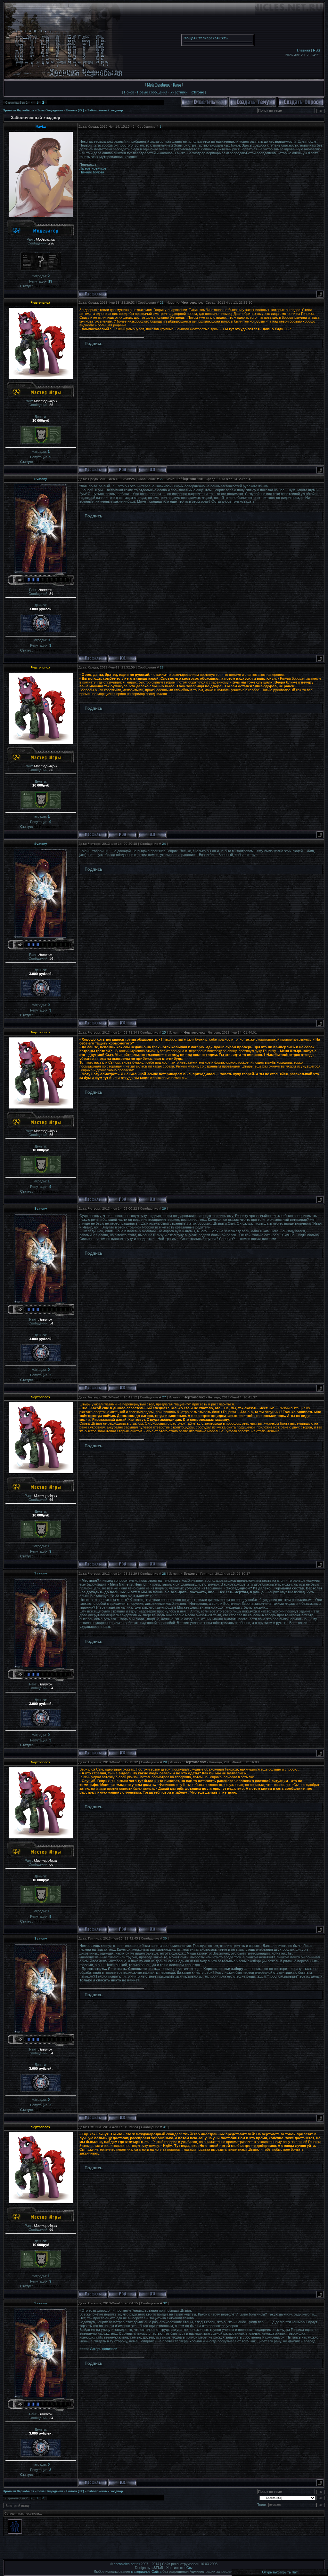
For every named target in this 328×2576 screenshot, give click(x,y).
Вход (177, 84)
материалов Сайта (146, 2572)
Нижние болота (92, 172)
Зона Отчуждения (50, 110)
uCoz (189, 2568)
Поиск (129, 92)
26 (164, 1208)
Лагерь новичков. (104, 2349)
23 (162, 667)
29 (165, 1762)
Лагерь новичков (93, 168)
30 (165, 1938)
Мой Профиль (158, 84)
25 (164, 1032)
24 (164, 844)
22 (162, 479)
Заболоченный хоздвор (105, 110)
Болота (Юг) (75, 110)
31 (165, 2127)
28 (164, 1574)
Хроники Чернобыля (19, 110)
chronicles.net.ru (127, 2564)
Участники (179, 92)
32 (165, 2303)
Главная (303, 50)
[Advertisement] (164, 2550)
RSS (316, 50)
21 (162, 303)
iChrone (197, 92)
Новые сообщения (152, 92)
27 (164, 1397)
